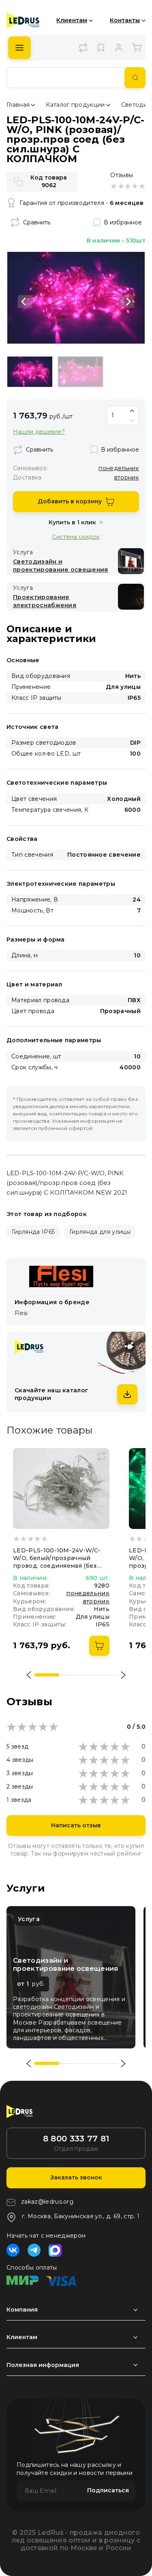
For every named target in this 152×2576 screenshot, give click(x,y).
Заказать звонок (76, 2177)
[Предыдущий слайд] (25, 302)
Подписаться (108, 2490)
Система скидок (76, 537)
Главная (18, 105)
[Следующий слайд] (127, 302)
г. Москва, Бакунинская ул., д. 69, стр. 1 (81, 2216)
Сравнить (37, 222)
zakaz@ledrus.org (47, 2202)
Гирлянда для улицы (100, 1232)
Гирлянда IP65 (33, 1232)
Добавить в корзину (70, 501)
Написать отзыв (76, 1825)
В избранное (123, 222)
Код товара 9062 (49, 181)
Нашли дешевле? (39, 432)
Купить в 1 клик (72, 522)
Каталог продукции (75, 105)
